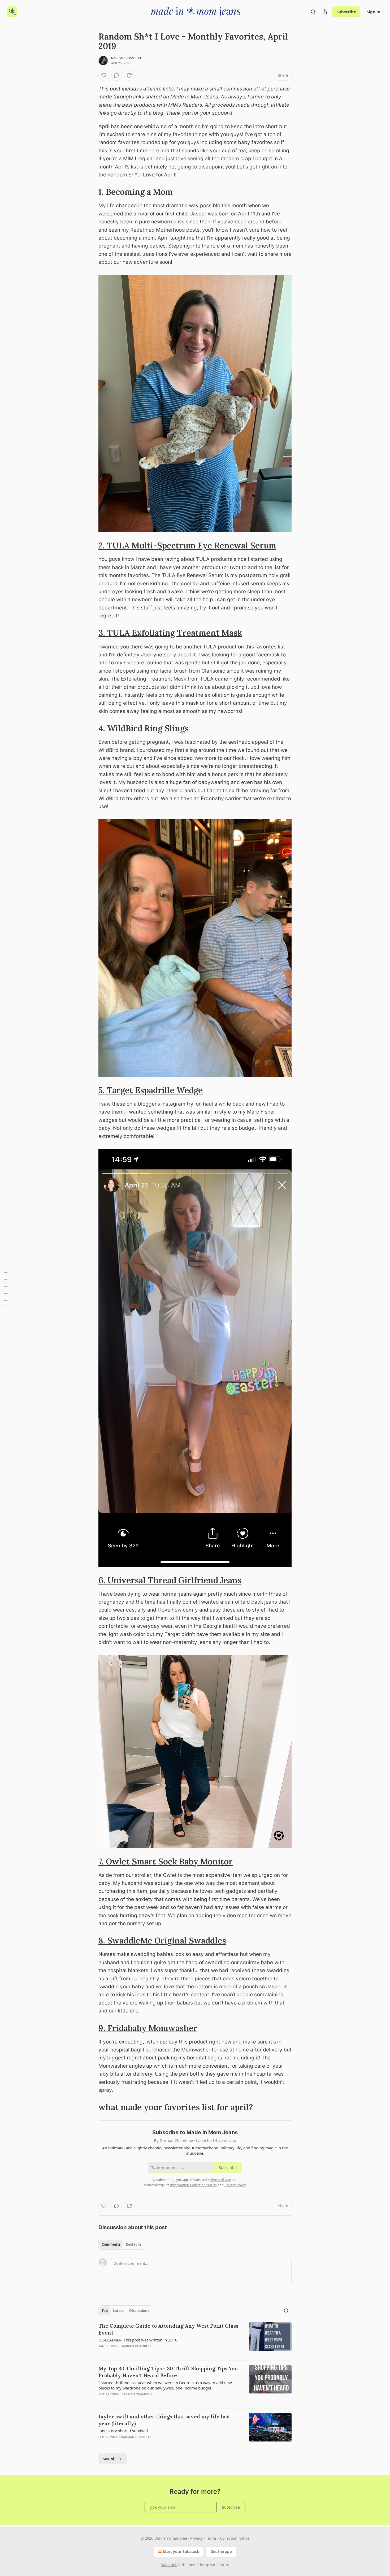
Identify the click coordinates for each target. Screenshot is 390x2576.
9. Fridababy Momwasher (148, 2028)
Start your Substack (181, 2551)
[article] (195, 2339)
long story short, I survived (123, 2431)
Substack (169, 2565)
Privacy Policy (235, 2185)
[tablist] (121, 2244)
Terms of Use (221, 2180)
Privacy (196, 2538)
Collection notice (235, 2538)
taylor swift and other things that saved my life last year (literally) (164, 2420)
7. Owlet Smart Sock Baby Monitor (166, 1861)
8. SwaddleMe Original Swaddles (162, 1940)
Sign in (374, 12)
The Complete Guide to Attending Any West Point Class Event (168, 2329)
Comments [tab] (111, 2244)
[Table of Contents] (6, 1288)
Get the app (221, 2551)
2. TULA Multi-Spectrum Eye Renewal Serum (187, 545)
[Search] (313, 12)
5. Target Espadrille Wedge (151, 1090)
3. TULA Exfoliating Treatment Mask (170, 633)
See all (109, 2459)
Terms (211, 2538)
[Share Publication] (325, 12)
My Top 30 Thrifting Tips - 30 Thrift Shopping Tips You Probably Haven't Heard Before (168, 2372)
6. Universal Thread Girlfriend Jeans (170, 1580)
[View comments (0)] (116, 75)
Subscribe (346, 12)
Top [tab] (105, 2311)
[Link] (91, 192)
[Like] (104, 75)
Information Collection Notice (193, 2185)
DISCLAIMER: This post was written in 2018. (138, 2340)
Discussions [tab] (139, 2311)
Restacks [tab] (133, 2244)
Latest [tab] (118, 2311)
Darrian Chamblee (127, 58)
